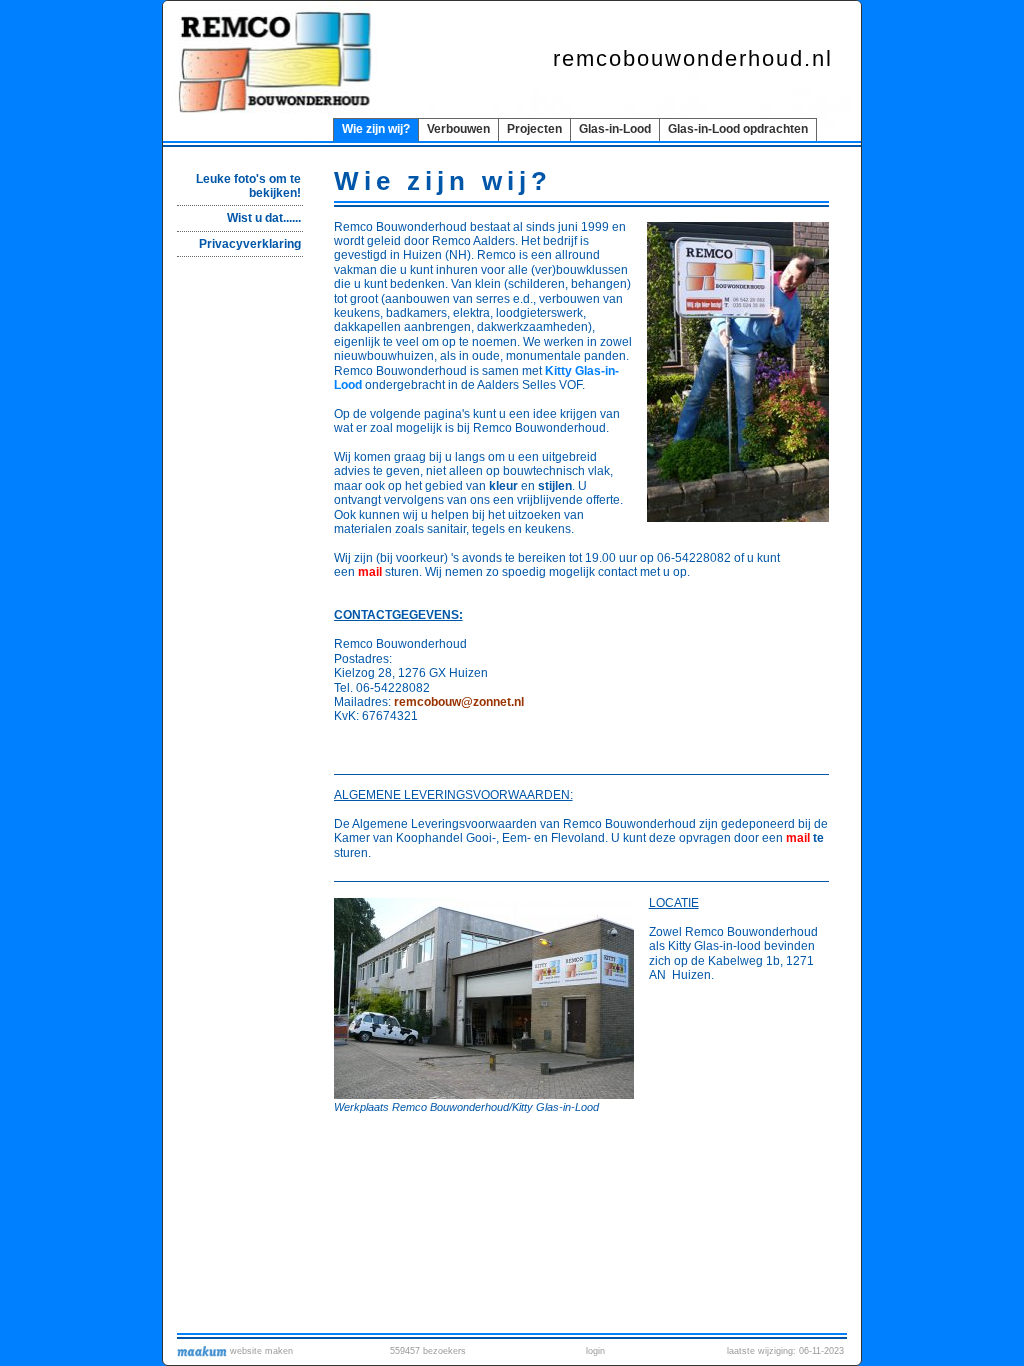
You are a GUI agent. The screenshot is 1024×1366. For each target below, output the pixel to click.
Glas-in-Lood (615, 129)
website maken (260, 1351)
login (595, 1351)
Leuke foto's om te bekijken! (248, 186)
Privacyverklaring (250, 244)
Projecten (534, 129)
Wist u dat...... (264, 218)
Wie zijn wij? (376, 129)
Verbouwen (458, 129)
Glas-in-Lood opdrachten (738, 129)
